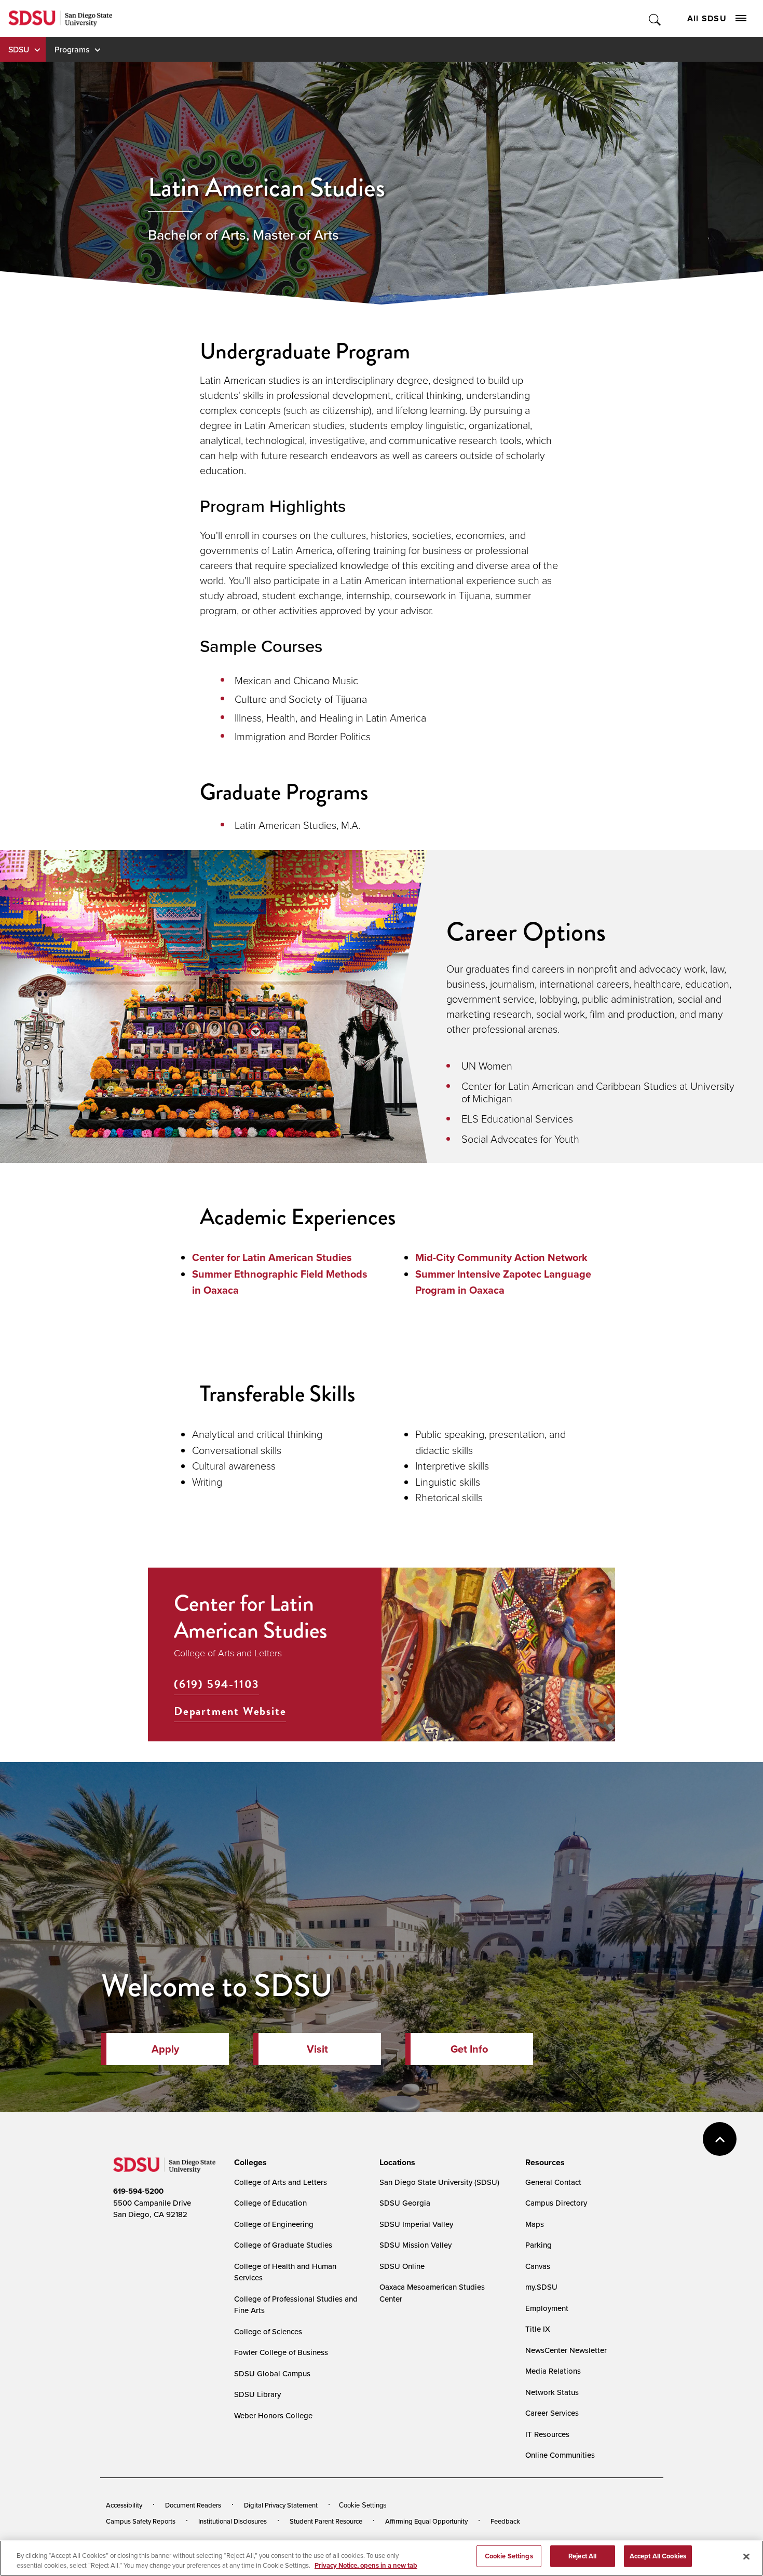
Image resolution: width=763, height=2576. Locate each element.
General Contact (553, 2182)
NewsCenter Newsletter (566, 2350)
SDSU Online (402, 2266)
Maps (535, 2224)
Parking (539, 2245)
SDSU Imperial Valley (416, 2224)
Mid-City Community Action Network (501, 1257)
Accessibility (124, 2505)
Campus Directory (556, 2203)
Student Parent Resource (326, 2521)
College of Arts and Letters (281, 2182)
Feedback (505, 2521)
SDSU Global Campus (272, 2373)
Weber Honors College (273, 2415)
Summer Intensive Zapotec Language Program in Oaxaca (503, 1282)
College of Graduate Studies (283, 2245)
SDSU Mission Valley (415, 2245)
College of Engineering (274, 2224)
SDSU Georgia (405, 2203)
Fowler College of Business (281, 2352)
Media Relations (553, 2371)
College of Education (270, 2203)
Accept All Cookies (658, 2556)
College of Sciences (268, 2331)
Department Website (230, 1711)
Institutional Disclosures (233, 2521)
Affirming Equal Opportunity (426, 2521)
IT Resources (547, 2434)
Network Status (552, 2392)
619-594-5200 (138, 2191)
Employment (547, 2308)
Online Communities (560, 2455)
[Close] (746, 2557)
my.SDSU (541, 2287)
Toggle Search (655, 18)
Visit (317, 2049)
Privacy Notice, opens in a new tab (366, 2565)
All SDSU (707, 18)
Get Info (469, 2049)
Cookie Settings (363, 2505)
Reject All (582, 2556)
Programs (72, 49)
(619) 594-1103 (216, 1684)
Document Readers (193, 2505)
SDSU (19, 49)
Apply (165, 2049)
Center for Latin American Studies (272, 1257)
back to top (720, 2139)
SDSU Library (257, 2394)
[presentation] (249, 2163)
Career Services (552, 2413)
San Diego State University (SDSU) (439, 2182)
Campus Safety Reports (141, 2521)
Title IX (538, 2329)
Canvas (538, 2266)
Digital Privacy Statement (281, 2505)
